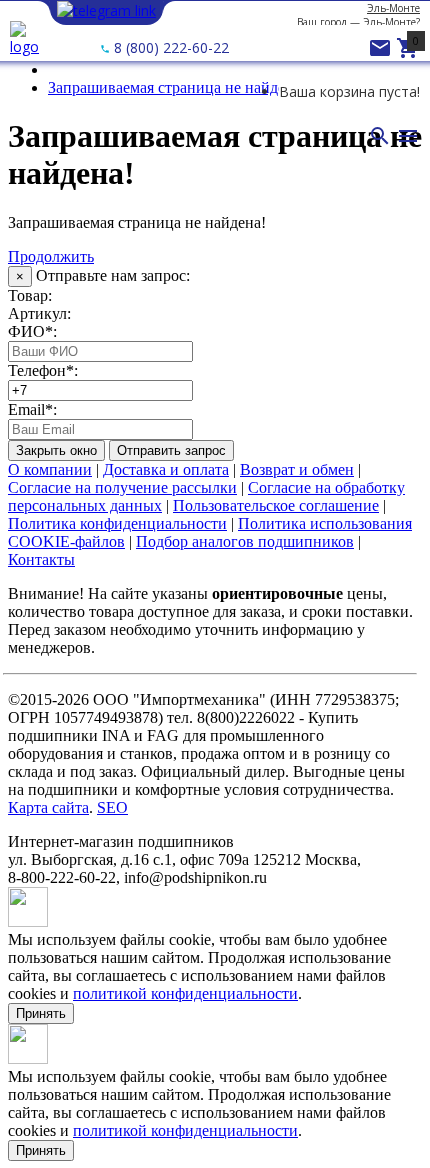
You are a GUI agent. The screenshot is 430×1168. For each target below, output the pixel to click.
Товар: (30, 295)
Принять (41, 1013)
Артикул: (39, 313)
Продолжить (51, 256)
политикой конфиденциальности (185, 993)
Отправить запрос (171, 450)
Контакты (41, 559)
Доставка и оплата (166, 469)
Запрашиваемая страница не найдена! (177, 87)
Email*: (32, 409)
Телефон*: (43, 370)
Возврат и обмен (297, 469)
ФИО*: (32, 331)
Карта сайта (48, 807)
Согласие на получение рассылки (122, 487)
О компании (50, 469)
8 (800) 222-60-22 (169, 47)
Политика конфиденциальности (117, 523)
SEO (112, 807)
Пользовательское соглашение (276, 505)
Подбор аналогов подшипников (245, 541)
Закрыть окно (56, 450)
